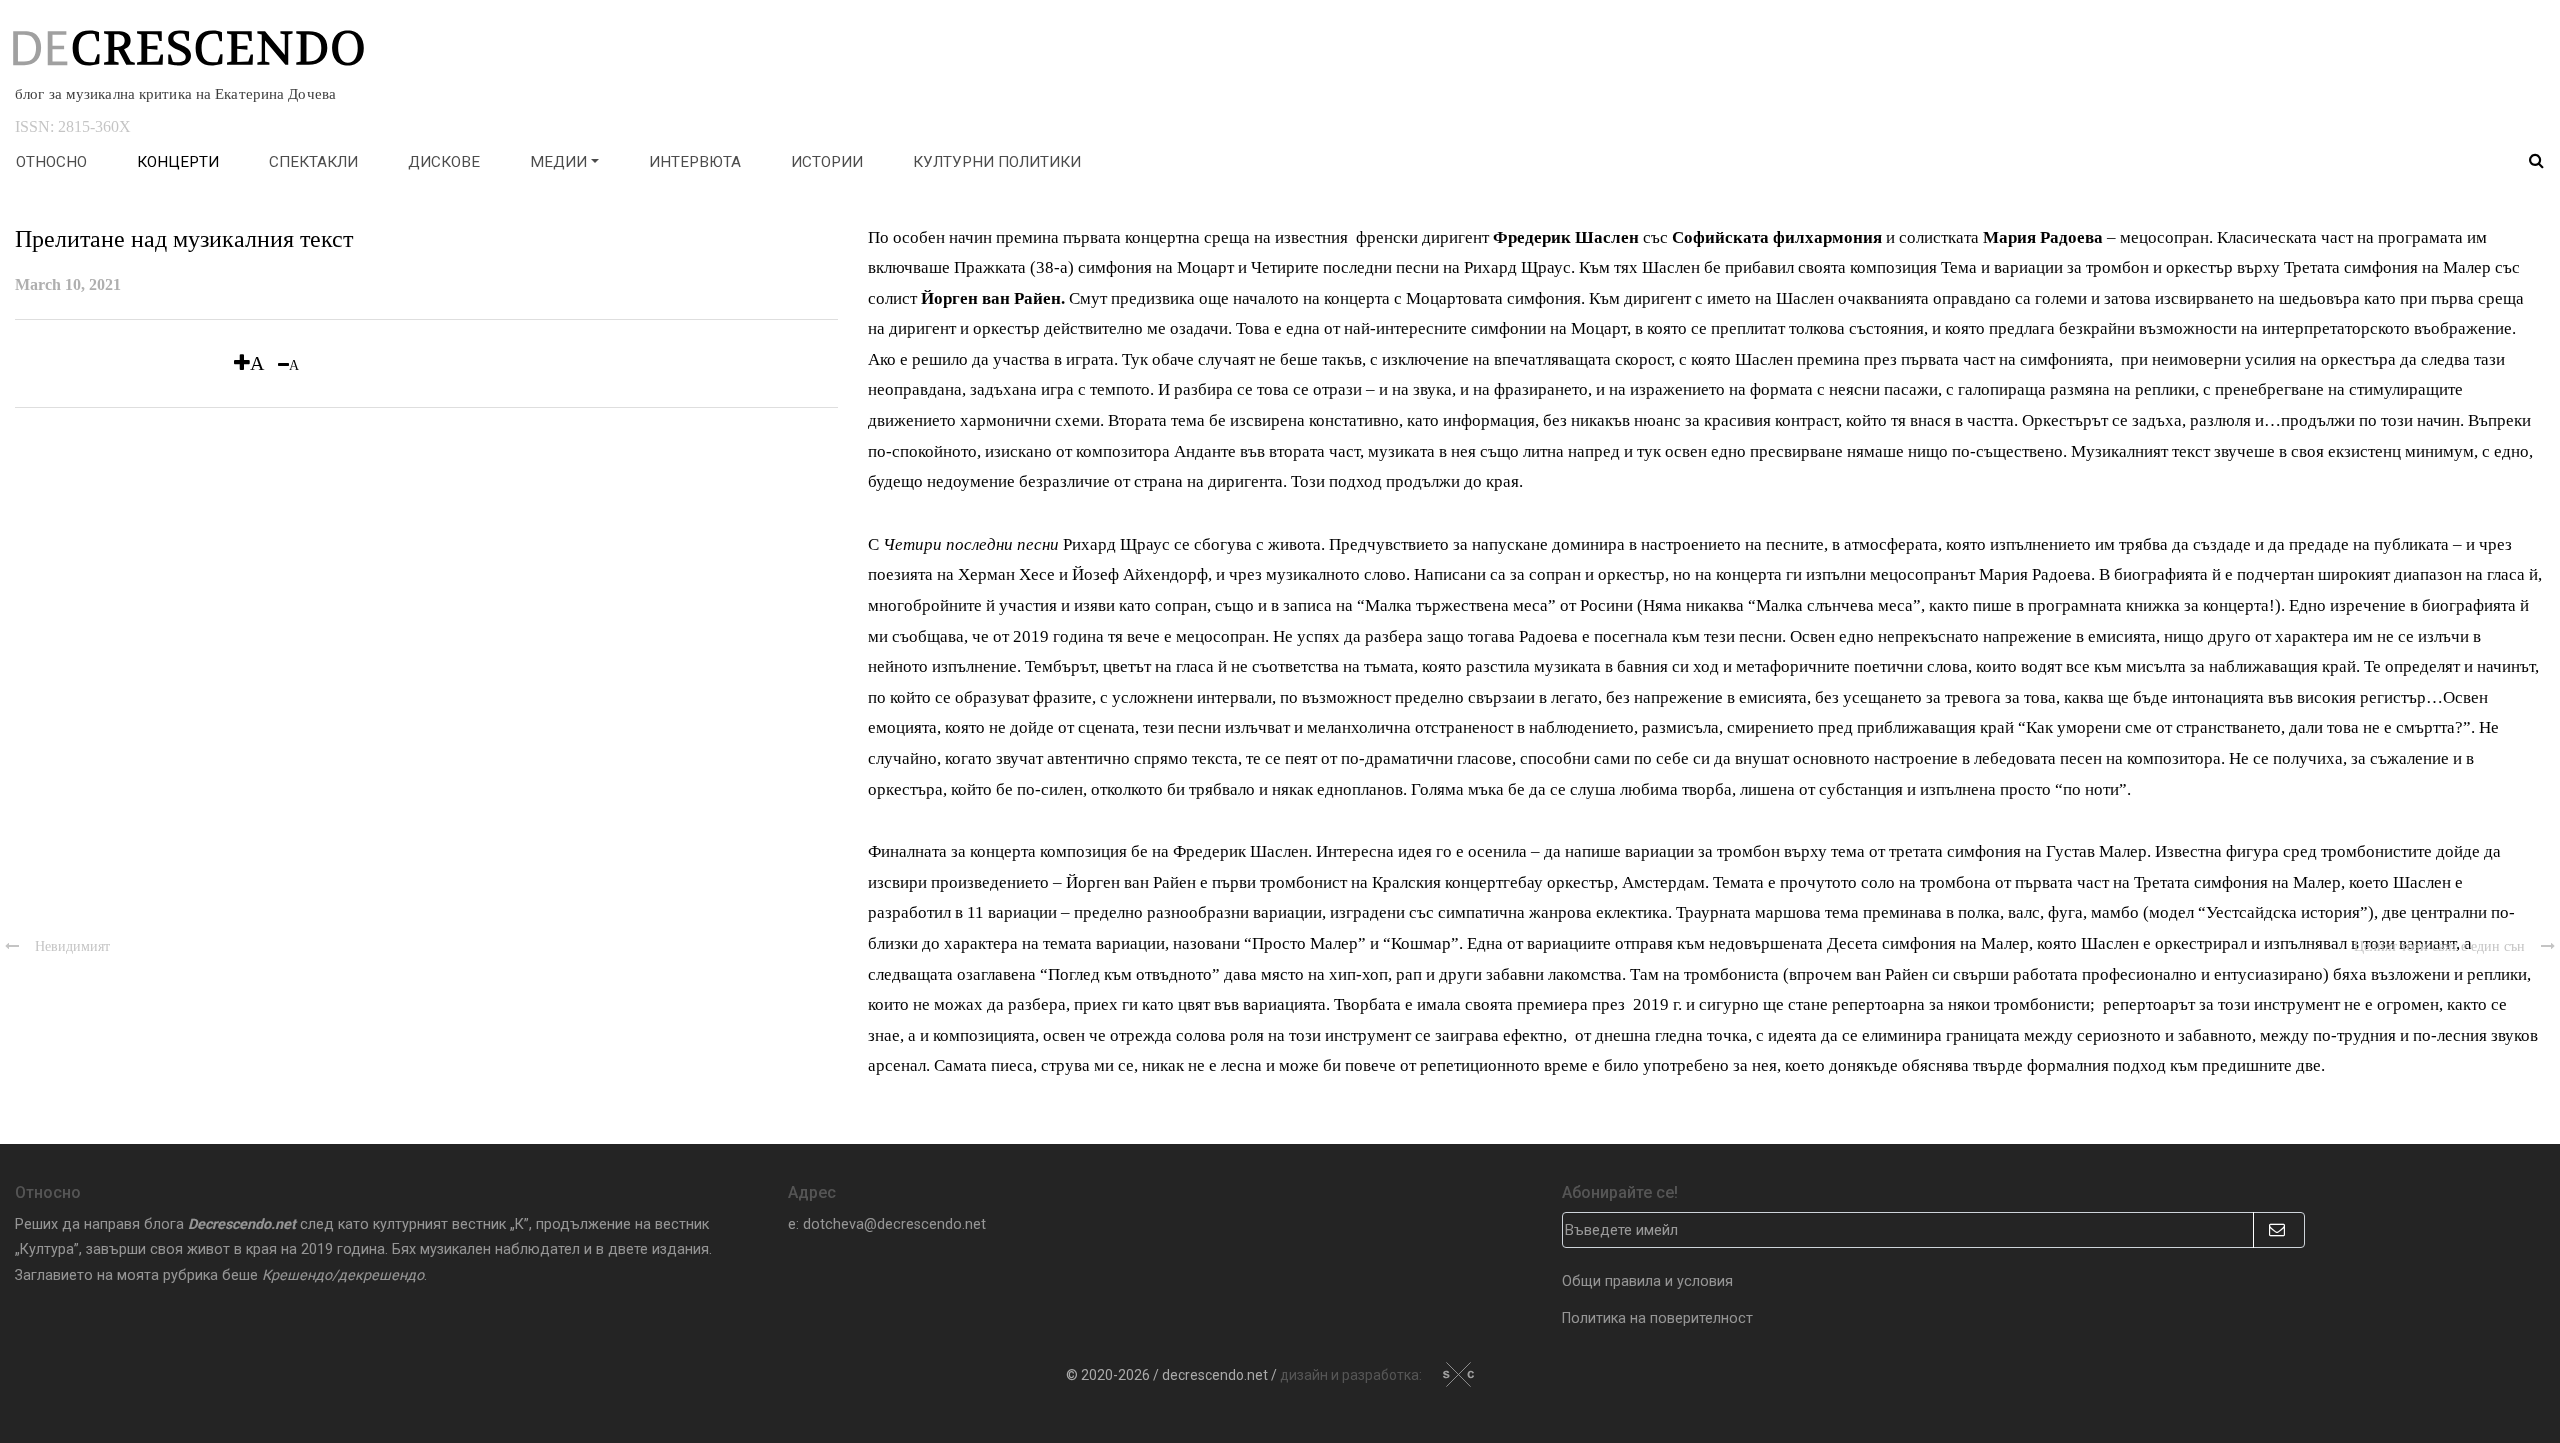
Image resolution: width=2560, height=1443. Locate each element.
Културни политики (997, 162)
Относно (51, 162)
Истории (827, 162)
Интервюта (695, 162)
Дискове (444, 162)
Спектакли (313, 162)
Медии (558, 162)
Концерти (178, 162)
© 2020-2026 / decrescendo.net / (1245, 1375)
